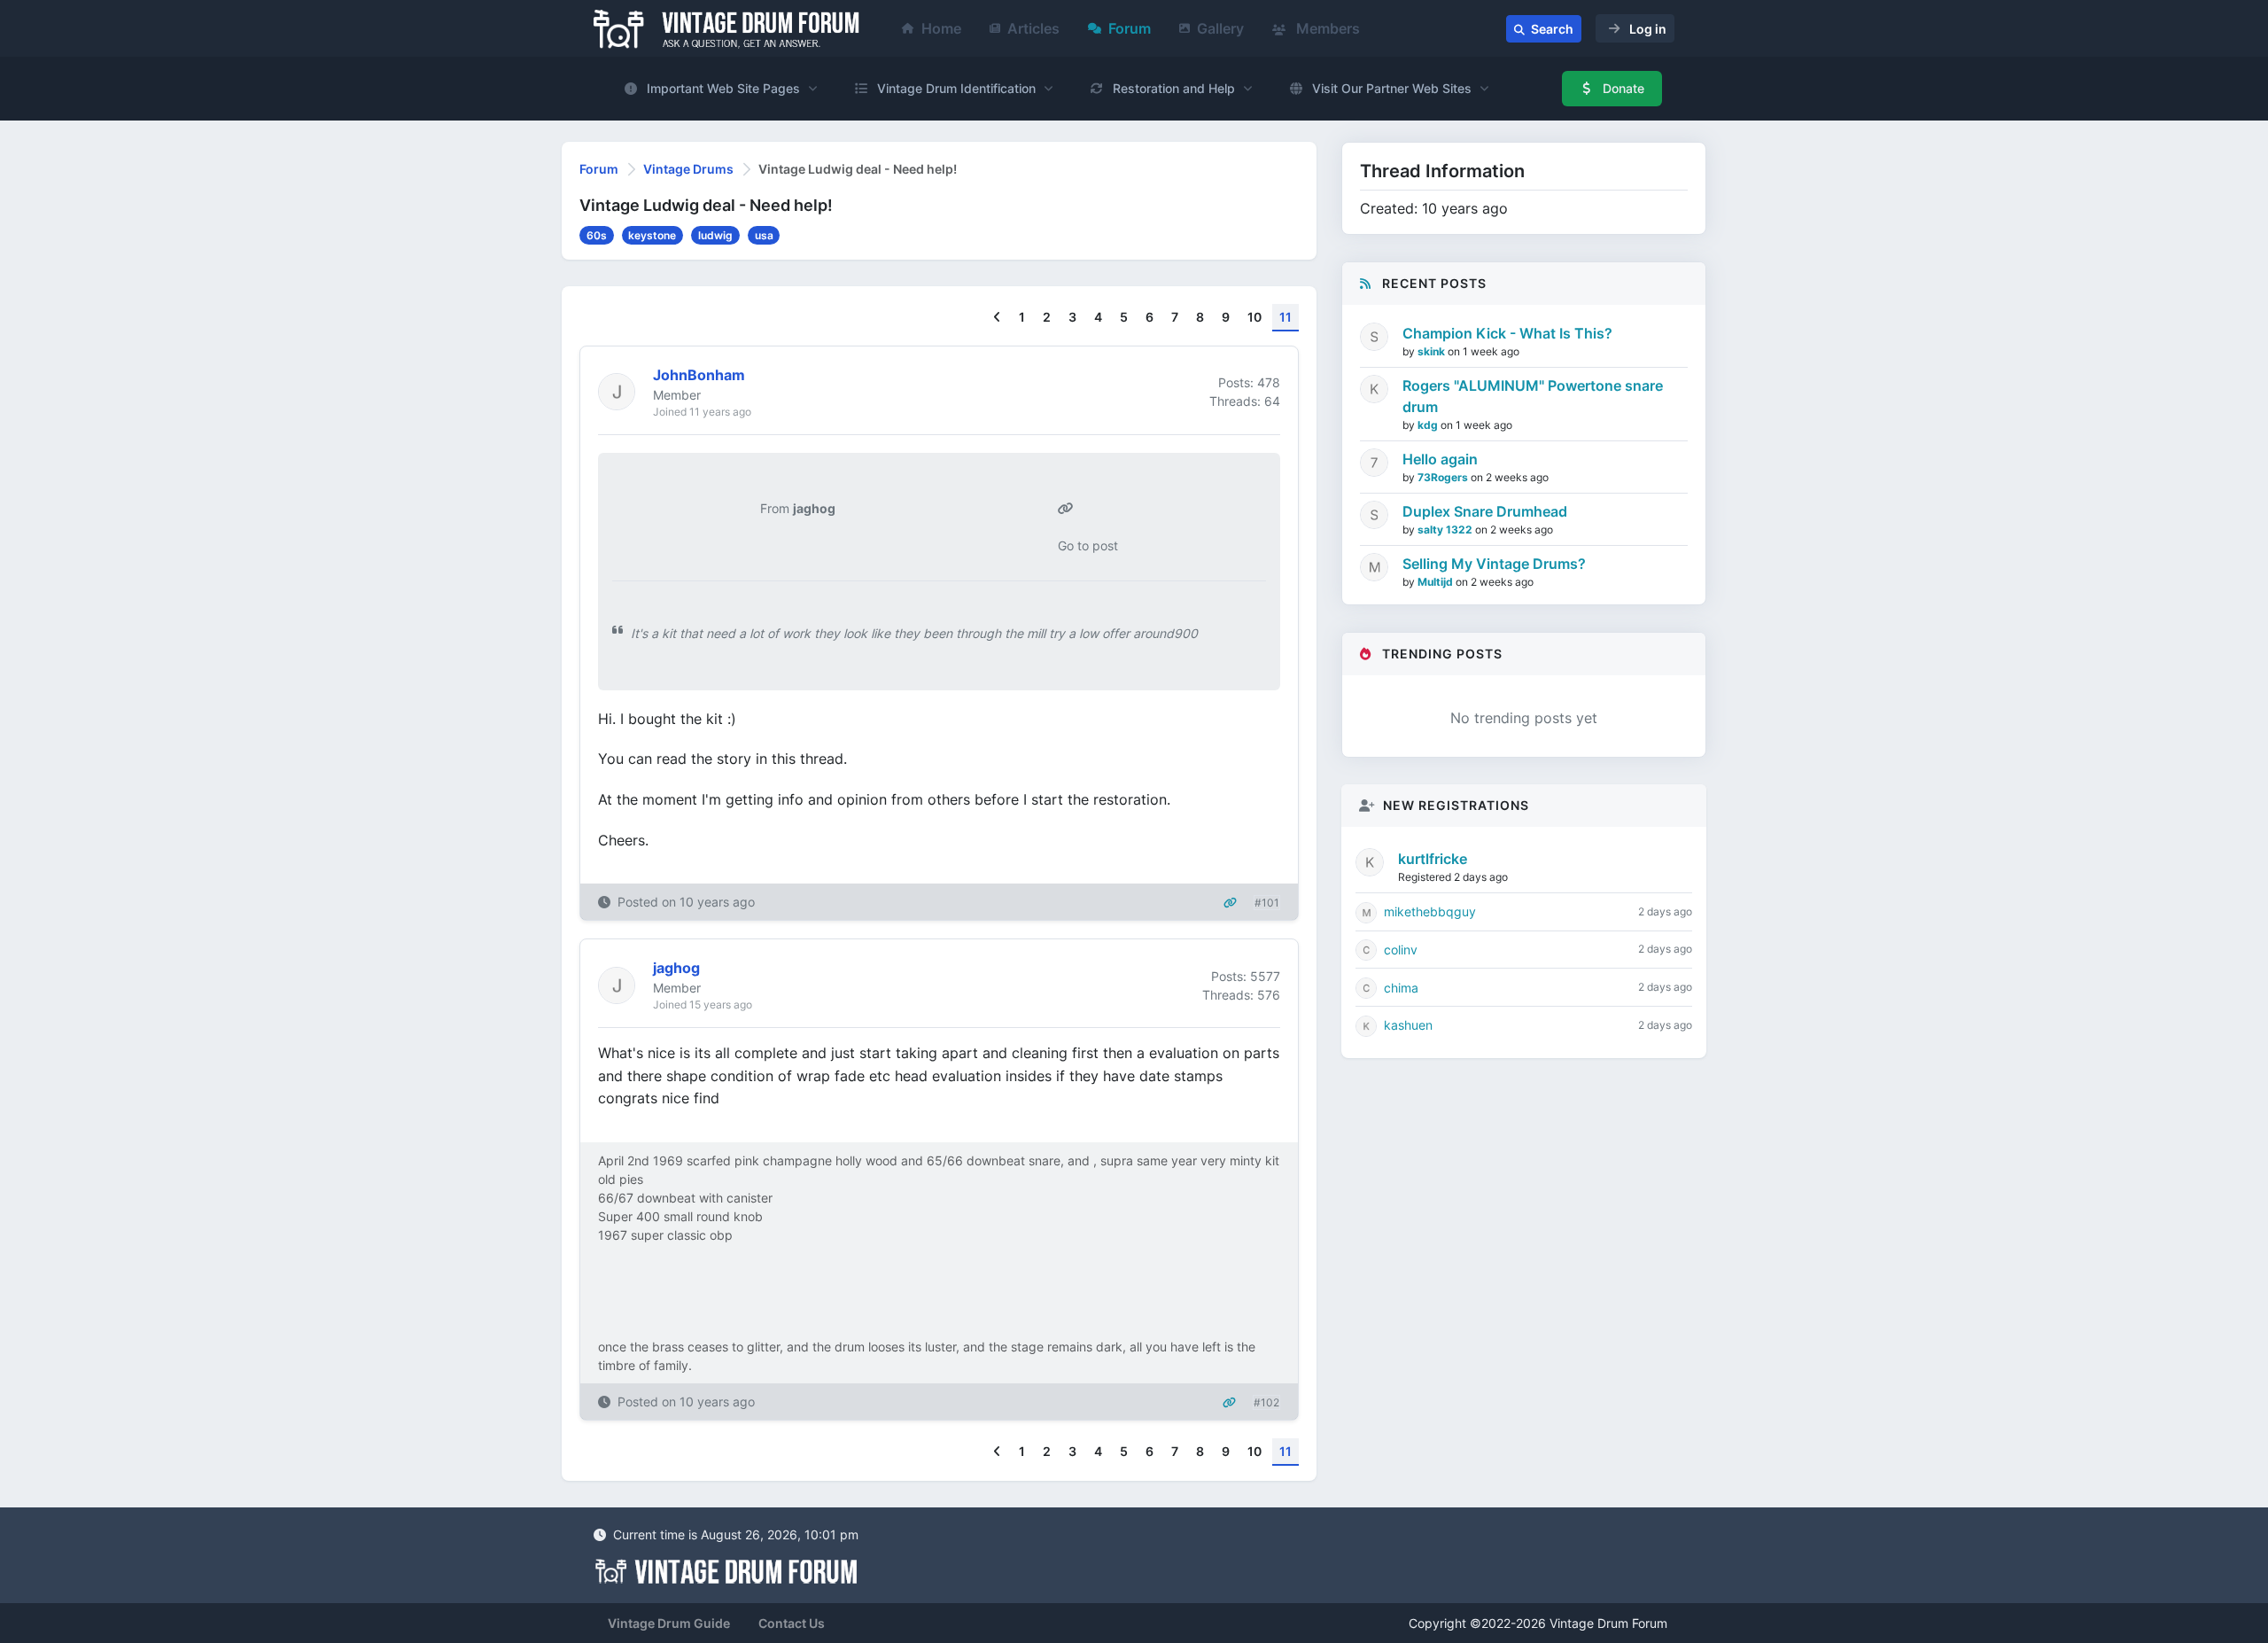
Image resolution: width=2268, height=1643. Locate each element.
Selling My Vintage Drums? (1494, 564)
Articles (1033, 28)
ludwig (715, 235)
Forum (1130, 28)
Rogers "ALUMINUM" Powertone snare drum (1533, 396)
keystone (652, 235)
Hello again (1440, 459)
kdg (1429, 425)
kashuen (1408, 1025)
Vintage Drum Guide (669, 1623)
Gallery (1220, 28)
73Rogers (1444, 477)
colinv (1401, 950)
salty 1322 (1446, 529)
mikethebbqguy (1430, 911)
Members (1326, 28)
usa (764, 235)
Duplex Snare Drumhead (1485, 511)
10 (1254, 317)
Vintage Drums (688, 169)
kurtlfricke (1433, 859)
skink (1433, 351)
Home (941, 28)
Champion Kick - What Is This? (1507, 333)
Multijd (1437, 582)
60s (597, 235)
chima (1401, 988)
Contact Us (792, 1623)
